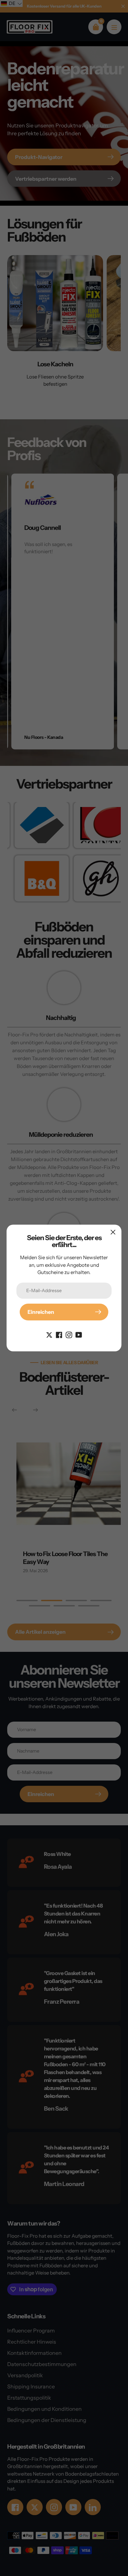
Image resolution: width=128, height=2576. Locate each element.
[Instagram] (69, 1334)
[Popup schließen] (113, 1232)
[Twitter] (49, 1334)
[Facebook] (59, 1334)
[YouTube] (79, 1334)
